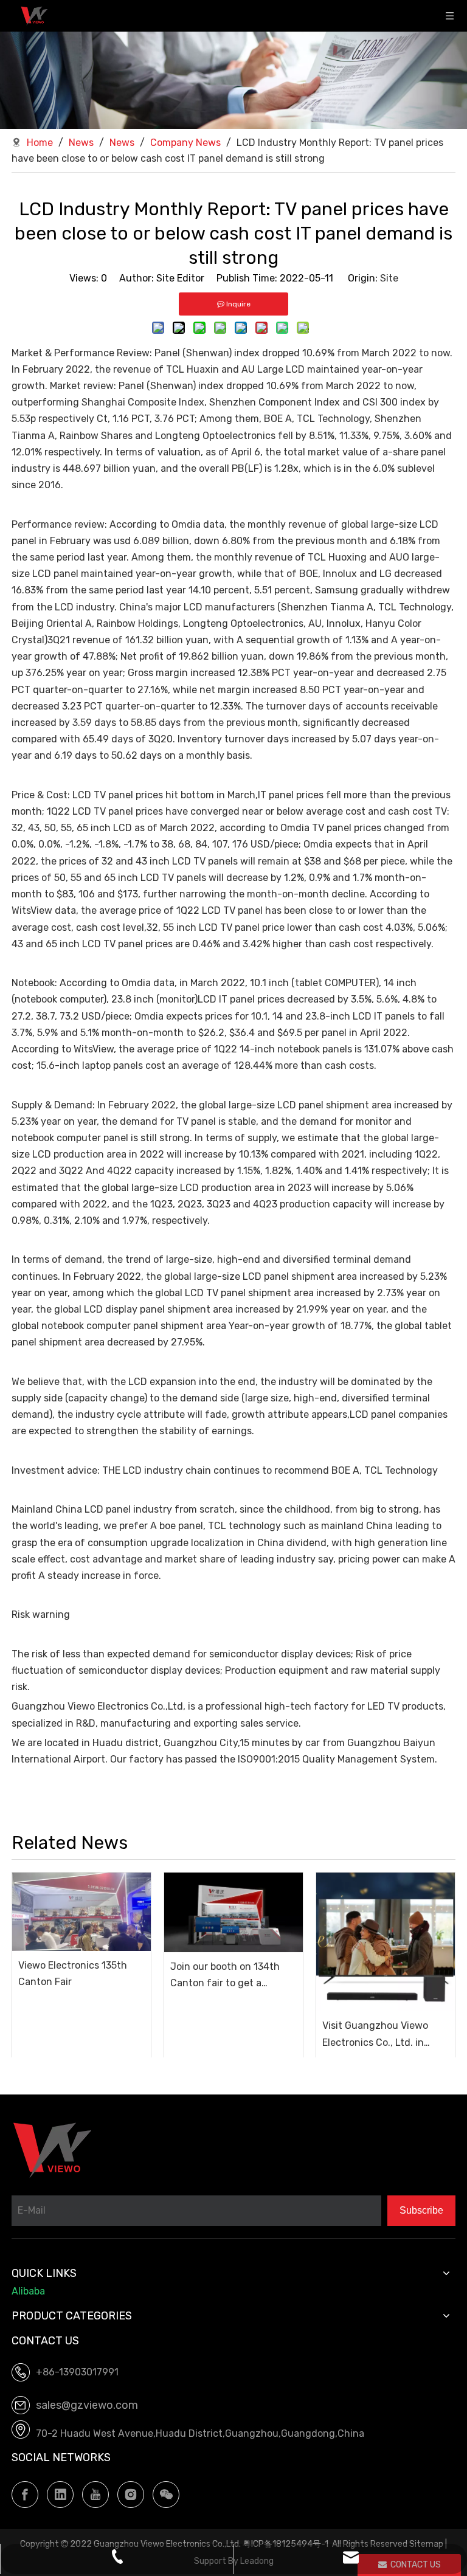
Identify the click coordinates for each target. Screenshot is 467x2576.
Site (389, 278)
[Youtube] (95, 2495)
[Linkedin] (60, 2495)
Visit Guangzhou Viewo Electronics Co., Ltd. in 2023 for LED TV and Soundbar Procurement (376, 2035)
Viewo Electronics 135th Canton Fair (73, 1973)
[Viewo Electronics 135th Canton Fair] (81, 1911)
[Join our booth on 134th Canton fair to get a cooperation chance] (233, 1912)
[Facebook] (25, 2495)
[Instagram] (131, 2495)
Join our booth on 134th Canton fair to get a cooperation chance (225, 1976)
